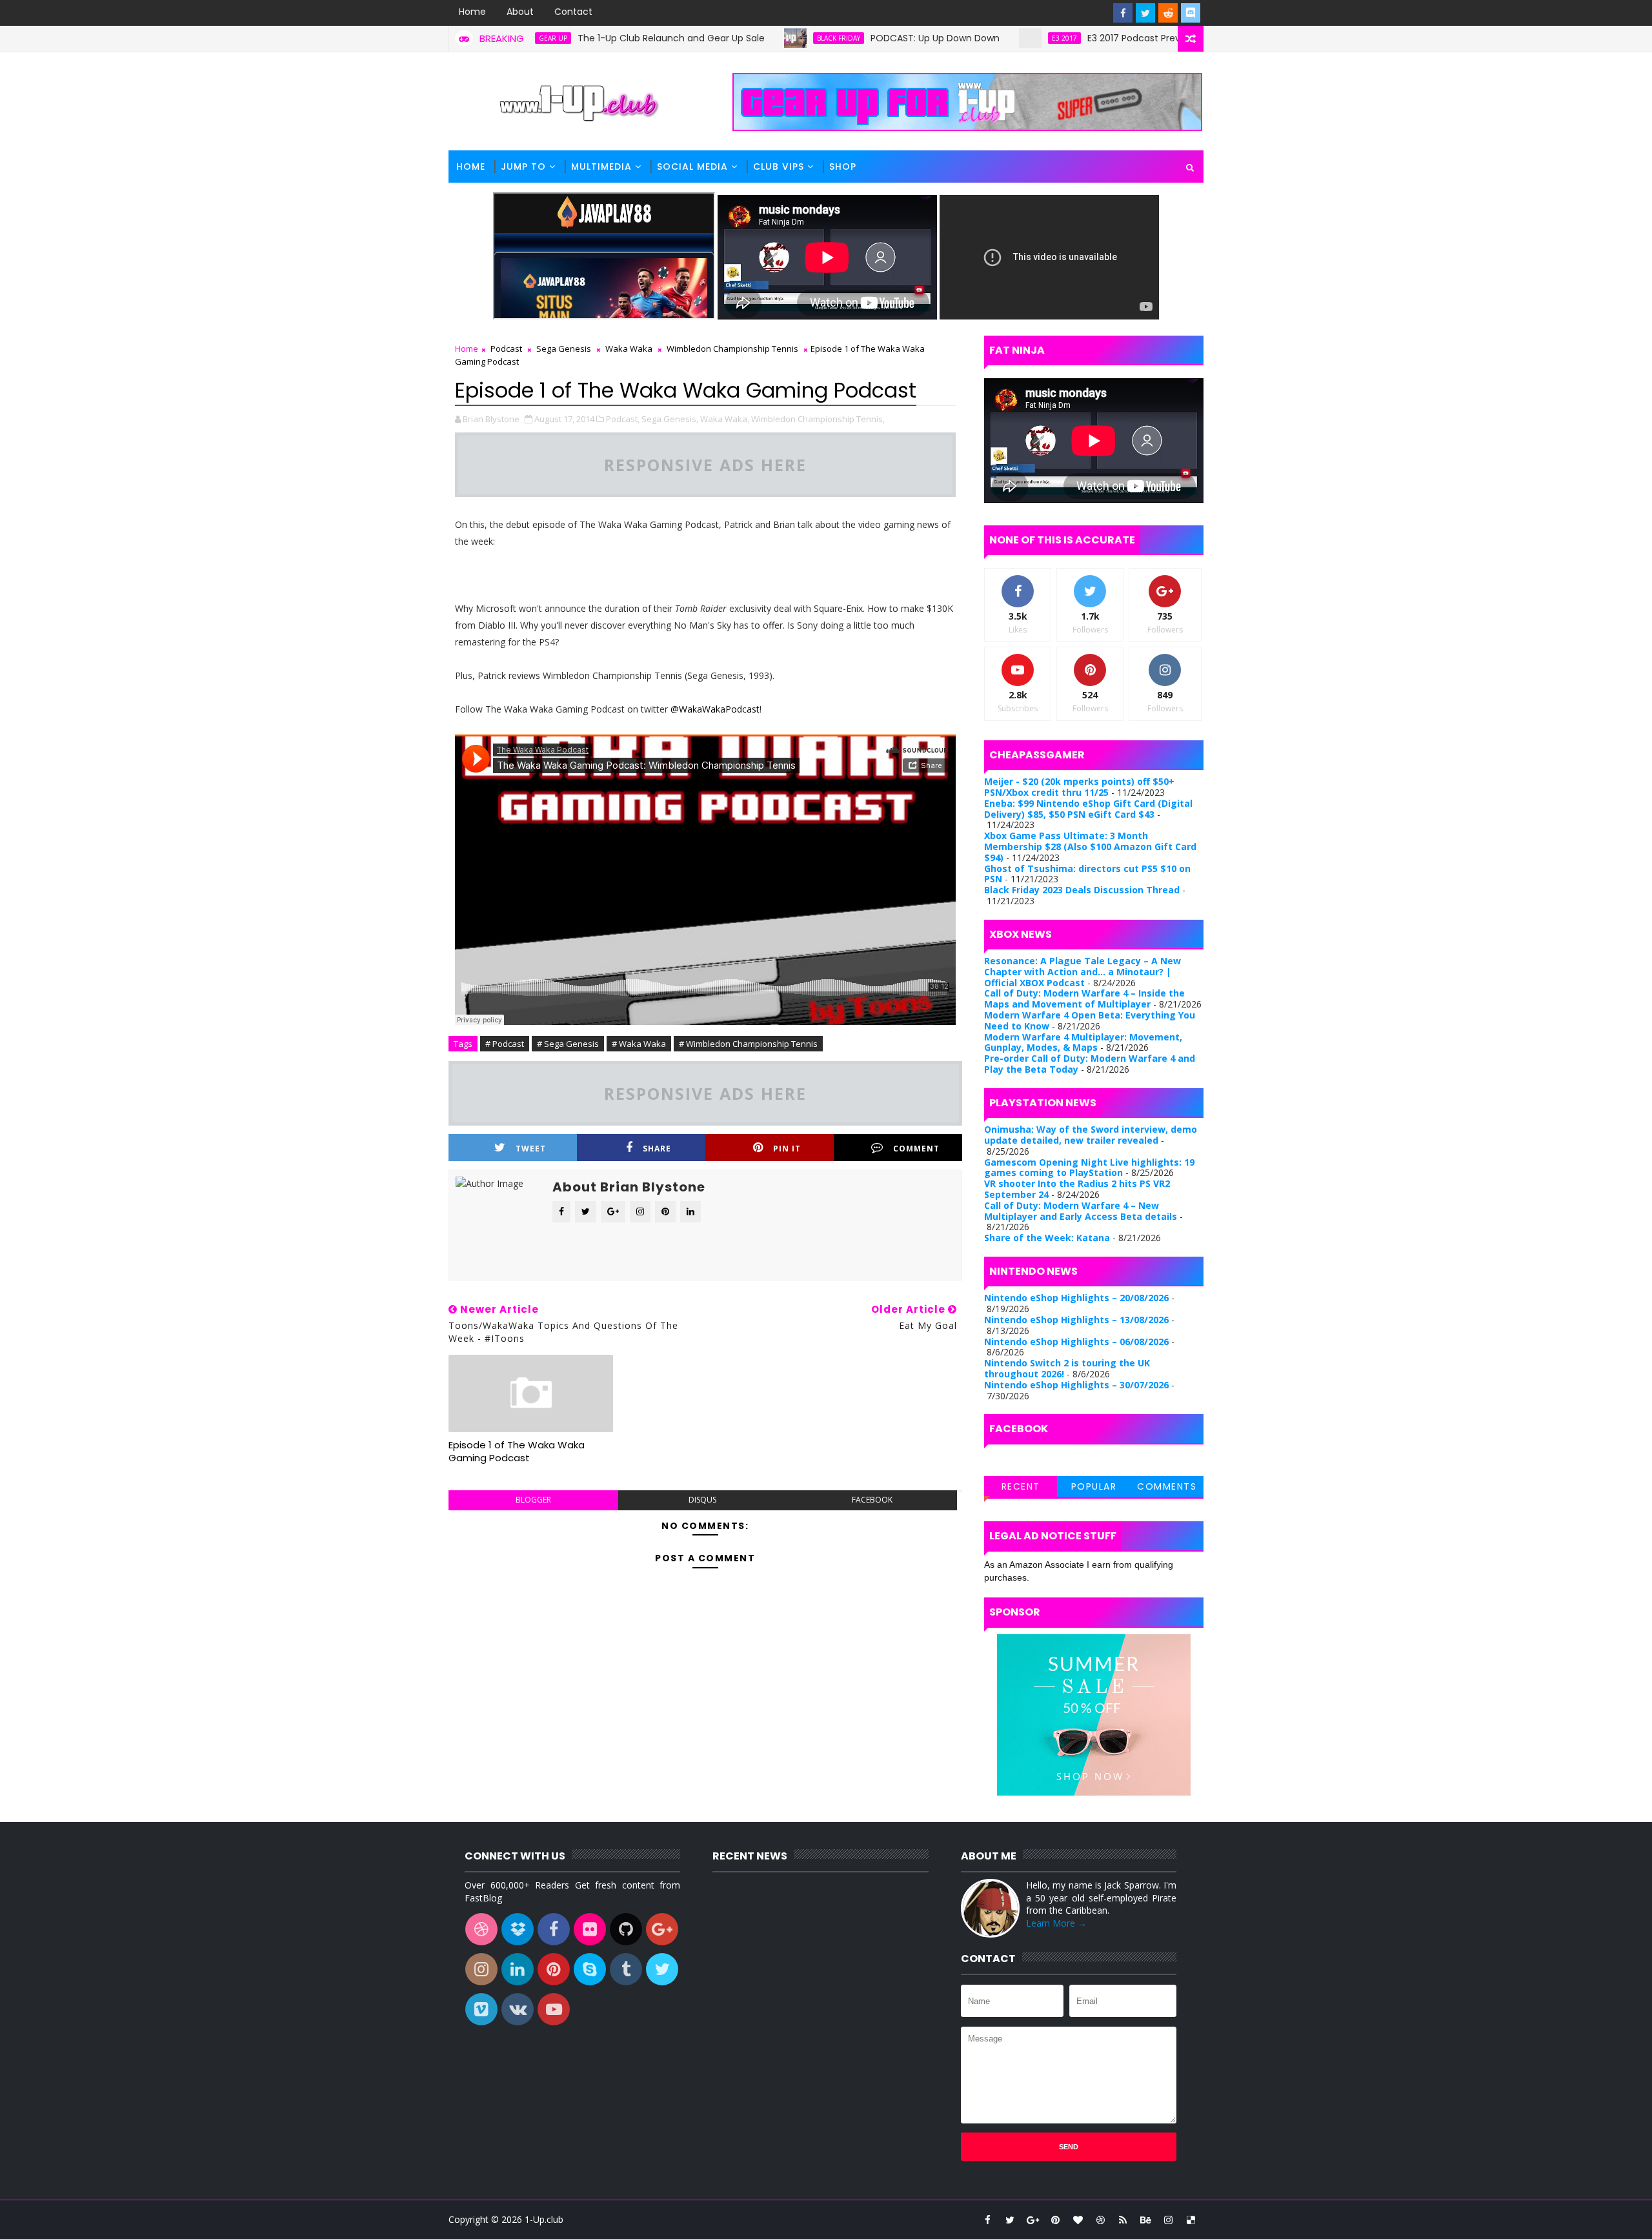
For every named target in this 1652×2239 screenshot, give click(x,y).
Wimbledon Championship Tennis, (818, 419)
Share (657, 1149)
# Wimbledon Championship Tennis (748, 1044)
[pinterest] (1055, 2220)
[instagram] (1168, 2220)
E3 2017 (985, 38)
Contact (573, 12)
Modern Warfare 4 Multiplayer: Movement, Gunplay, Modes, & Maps (1083, 1042)
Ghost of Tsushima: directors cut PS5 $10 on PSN (1087, 874)
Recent (1021, 1486)
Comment (916, 1149)
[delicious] (1191, 2220)
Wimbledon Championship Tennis (732, 349)
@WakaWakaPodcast (715, 709)
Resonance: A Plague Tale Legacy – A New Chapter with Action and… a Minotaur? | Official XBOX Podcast (1083, 972)
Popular (1094, 1486)
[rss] (1123, 2220)
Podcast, (623, 419)
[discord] (1191, 13)
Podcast (506, 349)
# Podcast (505, 1044)
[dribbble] (1100, 2220)
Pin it (787, 1149)
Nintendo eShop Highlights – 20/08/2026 (1076, 1298)
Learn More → (1056, 1923)
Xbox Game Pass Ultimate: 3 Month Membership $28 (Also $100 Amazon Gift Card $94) (1090, 846)
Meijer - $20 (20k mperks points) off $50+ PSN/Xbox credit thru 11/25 (1079, 787)
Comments (1167, 1486)
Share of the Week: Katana (1047, 1238)
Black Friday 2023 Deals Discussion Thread (1082, 890)
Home (472, 12)
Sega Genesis (564, 349)
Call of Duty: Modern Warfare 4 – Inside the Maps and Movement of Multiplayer (1084, 998)
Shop (843, 167)
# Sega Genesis (568, 1044)
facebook (872, 1500)
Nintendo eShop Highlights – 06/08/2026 (1076, 1342)
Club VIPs (779, 167)
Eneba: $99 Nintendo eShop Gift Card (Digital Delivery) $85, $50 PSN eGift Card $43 (1088, 809)
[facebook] (1123, 13)
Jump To (523, 167)
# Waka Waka (639, 1044)
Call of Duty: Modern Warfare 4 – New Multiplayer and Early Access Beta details (1081, 1211)
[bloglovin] (1078, 2220)
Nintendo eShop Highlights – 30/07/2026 (1076, 1385)
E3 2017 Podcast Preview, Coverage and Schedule (1119, 38)
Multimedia (601, 167)
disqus (702, 1500)
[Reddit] (1168, 13)
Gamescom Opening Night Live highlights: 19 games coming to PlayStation (1089, 1168)
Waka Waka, (725, 419)
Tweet (531, 1149)
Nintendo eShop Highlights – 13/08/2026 (1076, 1320)
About (520, 12)
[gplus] (1032, 2220)
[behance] (1145, 2220)
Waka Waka (629, 349)
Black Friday (759, 38)
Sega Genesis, (670, 419)
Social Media (692, 167)
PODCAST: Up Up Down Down (856, 38)
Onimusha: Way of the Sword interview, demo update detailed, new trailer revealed (1091, 1135)
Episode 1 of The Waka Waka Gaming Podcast (517, 1451)
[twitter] (1145, 13)
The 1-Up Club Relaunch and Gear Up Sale (592, 38)
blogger (533, 1500)
